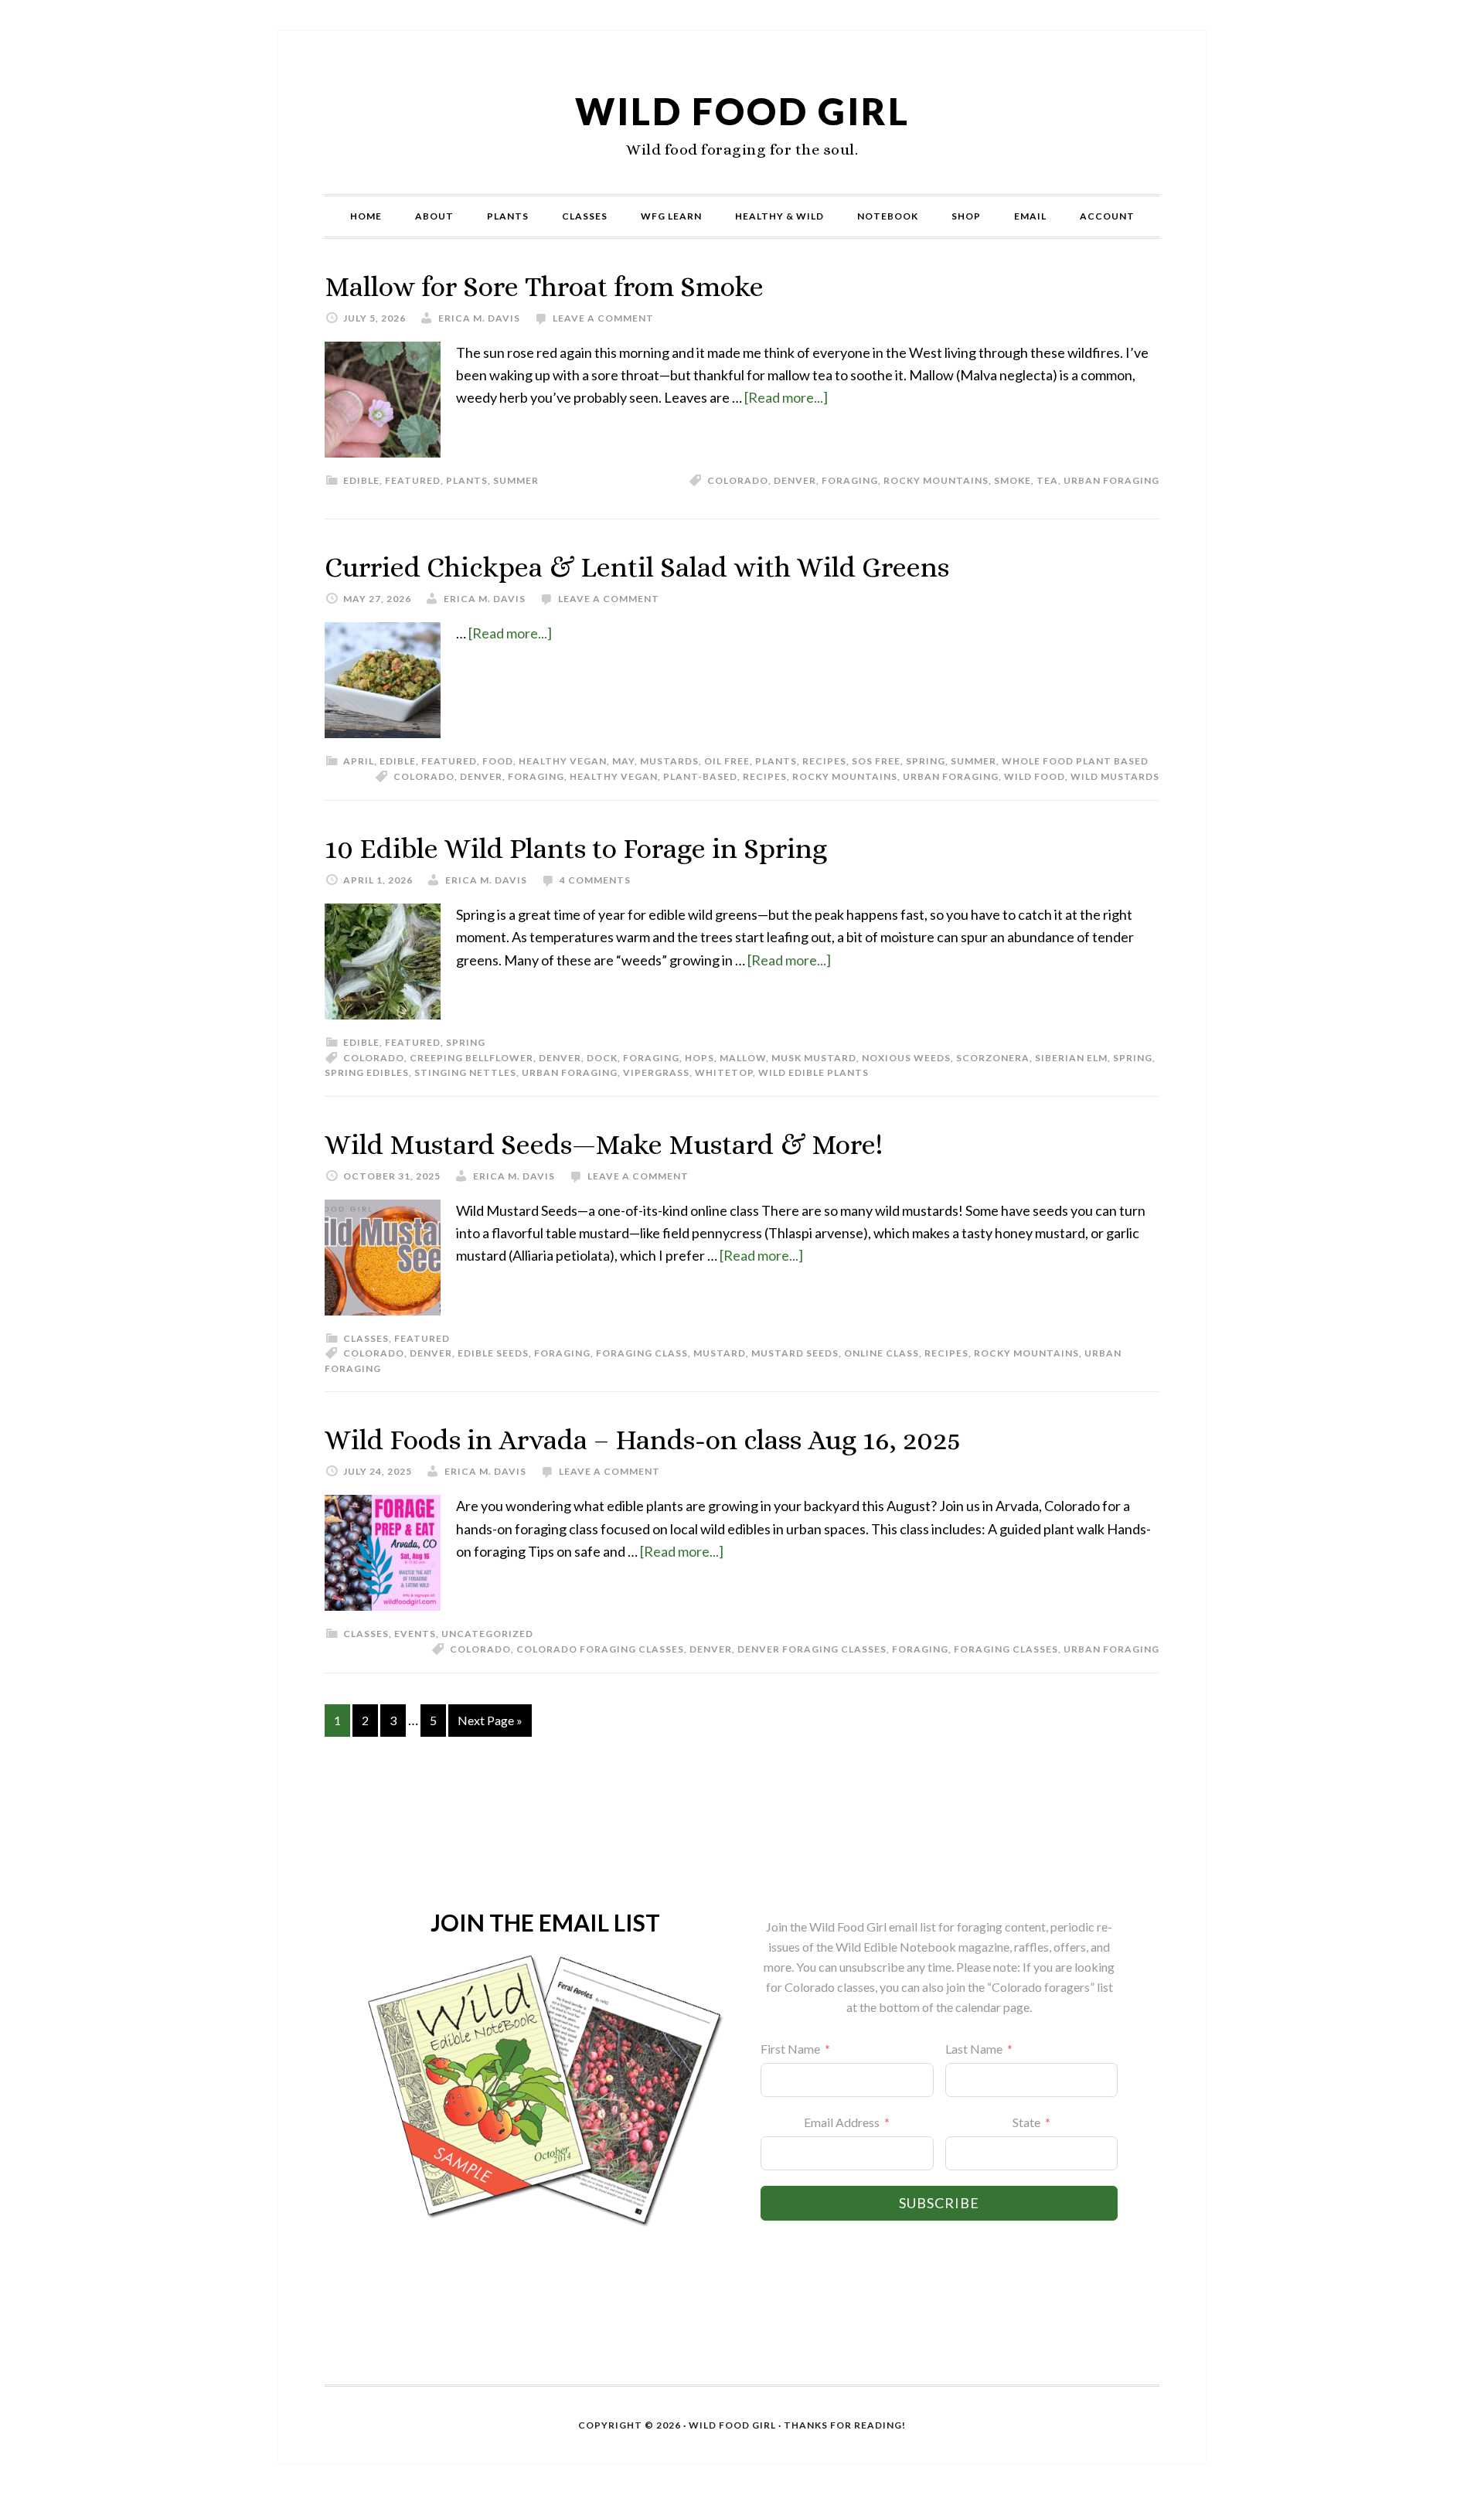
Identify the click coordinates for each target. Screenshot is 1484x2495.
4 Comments (595, 880)
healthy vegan (563, 761)
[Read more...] (786, 397)
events (415, 1634)
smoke (1013, 480)
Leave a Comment (603, 318)
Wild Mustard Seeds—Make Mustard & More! (604, 1144)
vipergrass (656, 1072)
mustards (669, 761)
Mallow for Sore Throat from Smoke (544, 286)
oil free (727, 761)
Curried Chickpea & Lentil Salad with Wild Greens (637, 567)
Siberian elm (1071, 1058)
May (623, 761)
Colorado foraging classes (600, 1649)
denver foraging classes (812, 1649)
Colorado (738, 480)
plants (467, 480)
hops (699, 1058)
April (359, 761)
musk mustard (814, 1058)
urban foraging (1111, 480)
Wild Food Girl (742, 111)
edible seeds (493, 1353)
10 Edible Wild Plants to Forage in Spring (576, 848)
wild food (1035, 776)
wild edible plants (813, 1072)
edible (361, 480)
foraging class (642, 1353)
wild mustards (1115, 776)
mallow (743, 1058)
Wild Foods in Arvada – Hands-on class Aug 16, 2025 (643, 1440)
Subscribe (939, 2203)
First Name (790, 2049)
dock (602, 1058)
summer (516, 480)
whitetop (724, 1072)
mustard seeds (795, 1353)
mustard (720, 1353)
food (498, 761)
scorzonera (993, 1058)
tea (1047, 480)
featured (413, 480)
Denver (795, 480)
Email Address (842, 2122)
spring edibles (367, 1072)
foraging (850, 480)
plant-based (700, 776)
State (1026, 2122)
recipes (824, 761)
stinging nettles (465, 1072)
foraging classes (1006, 1649)
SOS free (876, 761)
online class (882, 1353)
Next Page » (490, 1720)
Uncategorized (487, 1634)
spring (926, 761)
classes (366, 1338)
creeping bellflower (471, 1058)
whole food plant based (1075, 761)
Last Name (974, 2049)
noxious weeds (906, 1058)
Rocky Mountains (936, 480)
